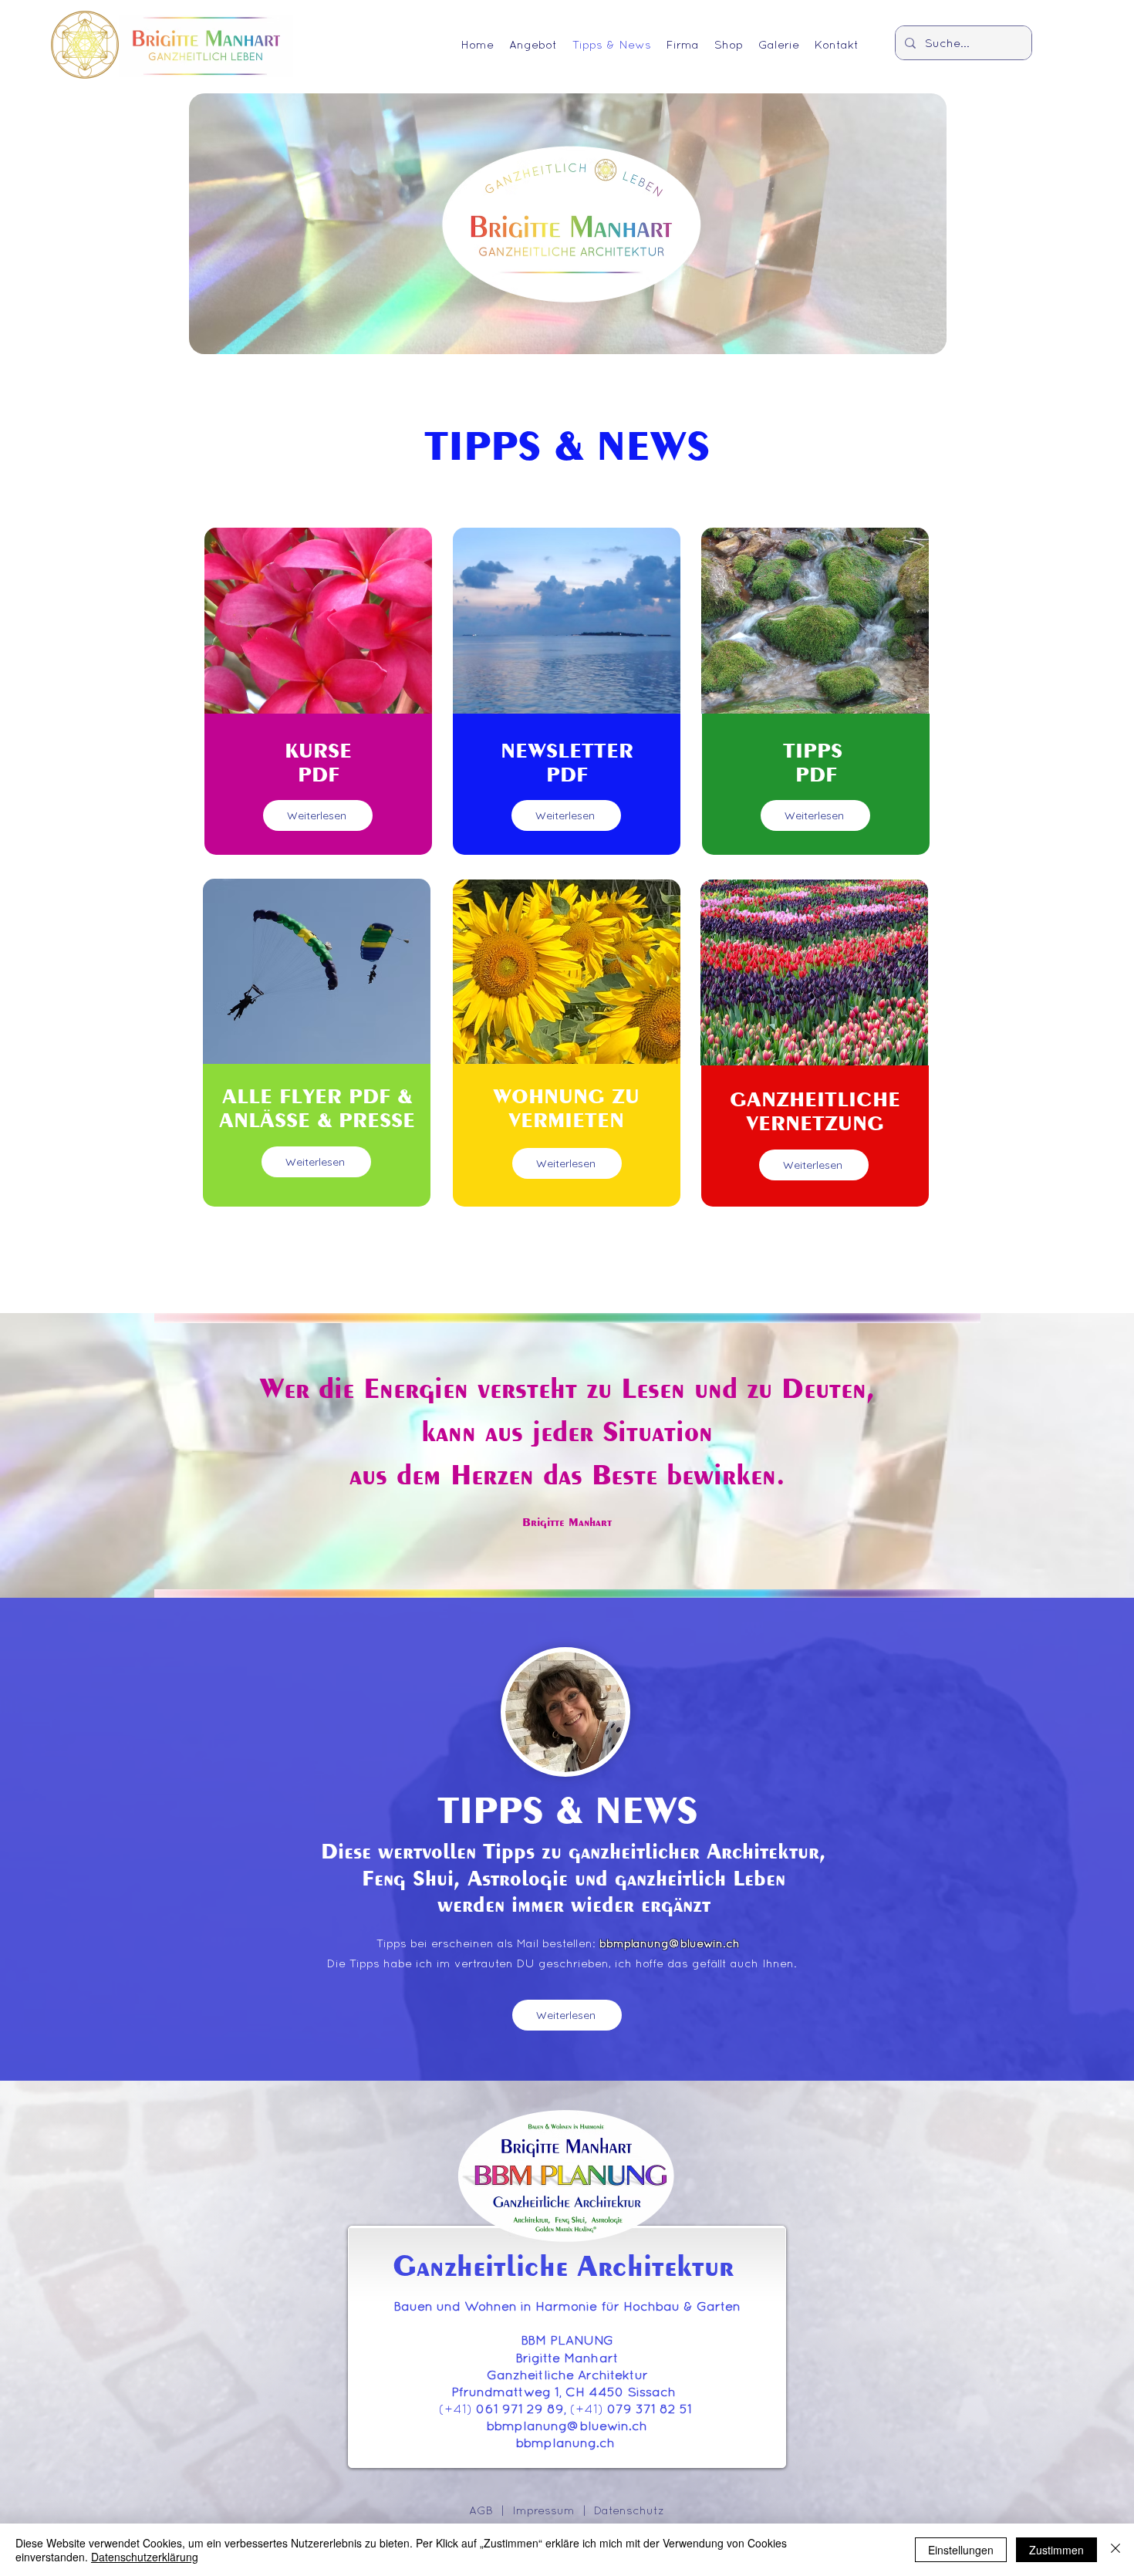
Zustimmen (1056, 2550)
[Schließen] (1115, 2550)
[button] (533, 42)
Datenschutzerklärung (145, 2557)
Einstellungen (961, 2550)
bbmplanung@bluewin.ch (670, 1943)
